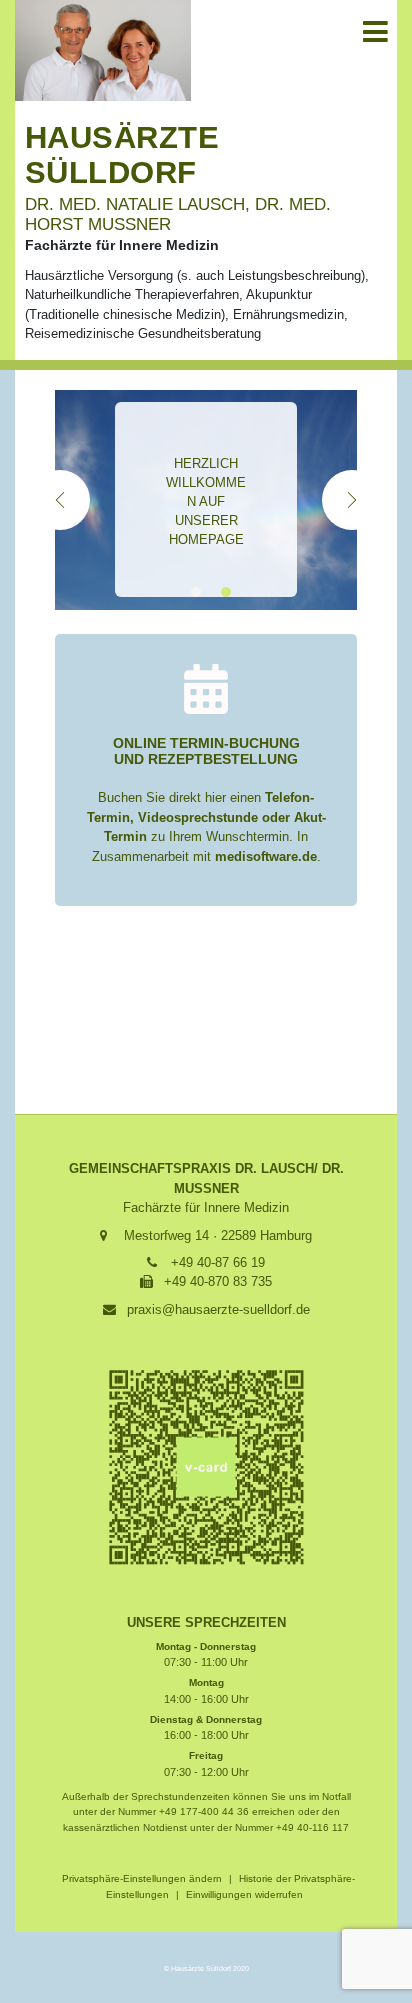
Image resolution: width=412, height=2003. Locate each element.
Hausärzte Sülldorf (122, 155)
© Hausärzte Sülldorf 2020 (206, 1968)
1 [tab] (198, 592)
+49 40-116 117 (312, 1827)
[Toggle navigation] (374, 32)
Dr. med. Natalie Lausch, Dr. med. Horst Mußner (178, 214)
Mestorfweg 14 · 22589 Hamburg (218, 1235)
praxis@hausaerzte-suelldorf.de (218, 1309)
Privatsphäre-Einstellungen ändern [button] (142, 1878)
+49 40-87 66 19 (218, 1262)
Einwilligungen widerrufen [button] (244, 1894)
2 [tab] (228, 592)
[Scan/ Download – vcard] (206, 1466)
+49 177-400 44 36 (204, 1811)
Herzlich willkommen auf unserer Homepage (206, 501)
